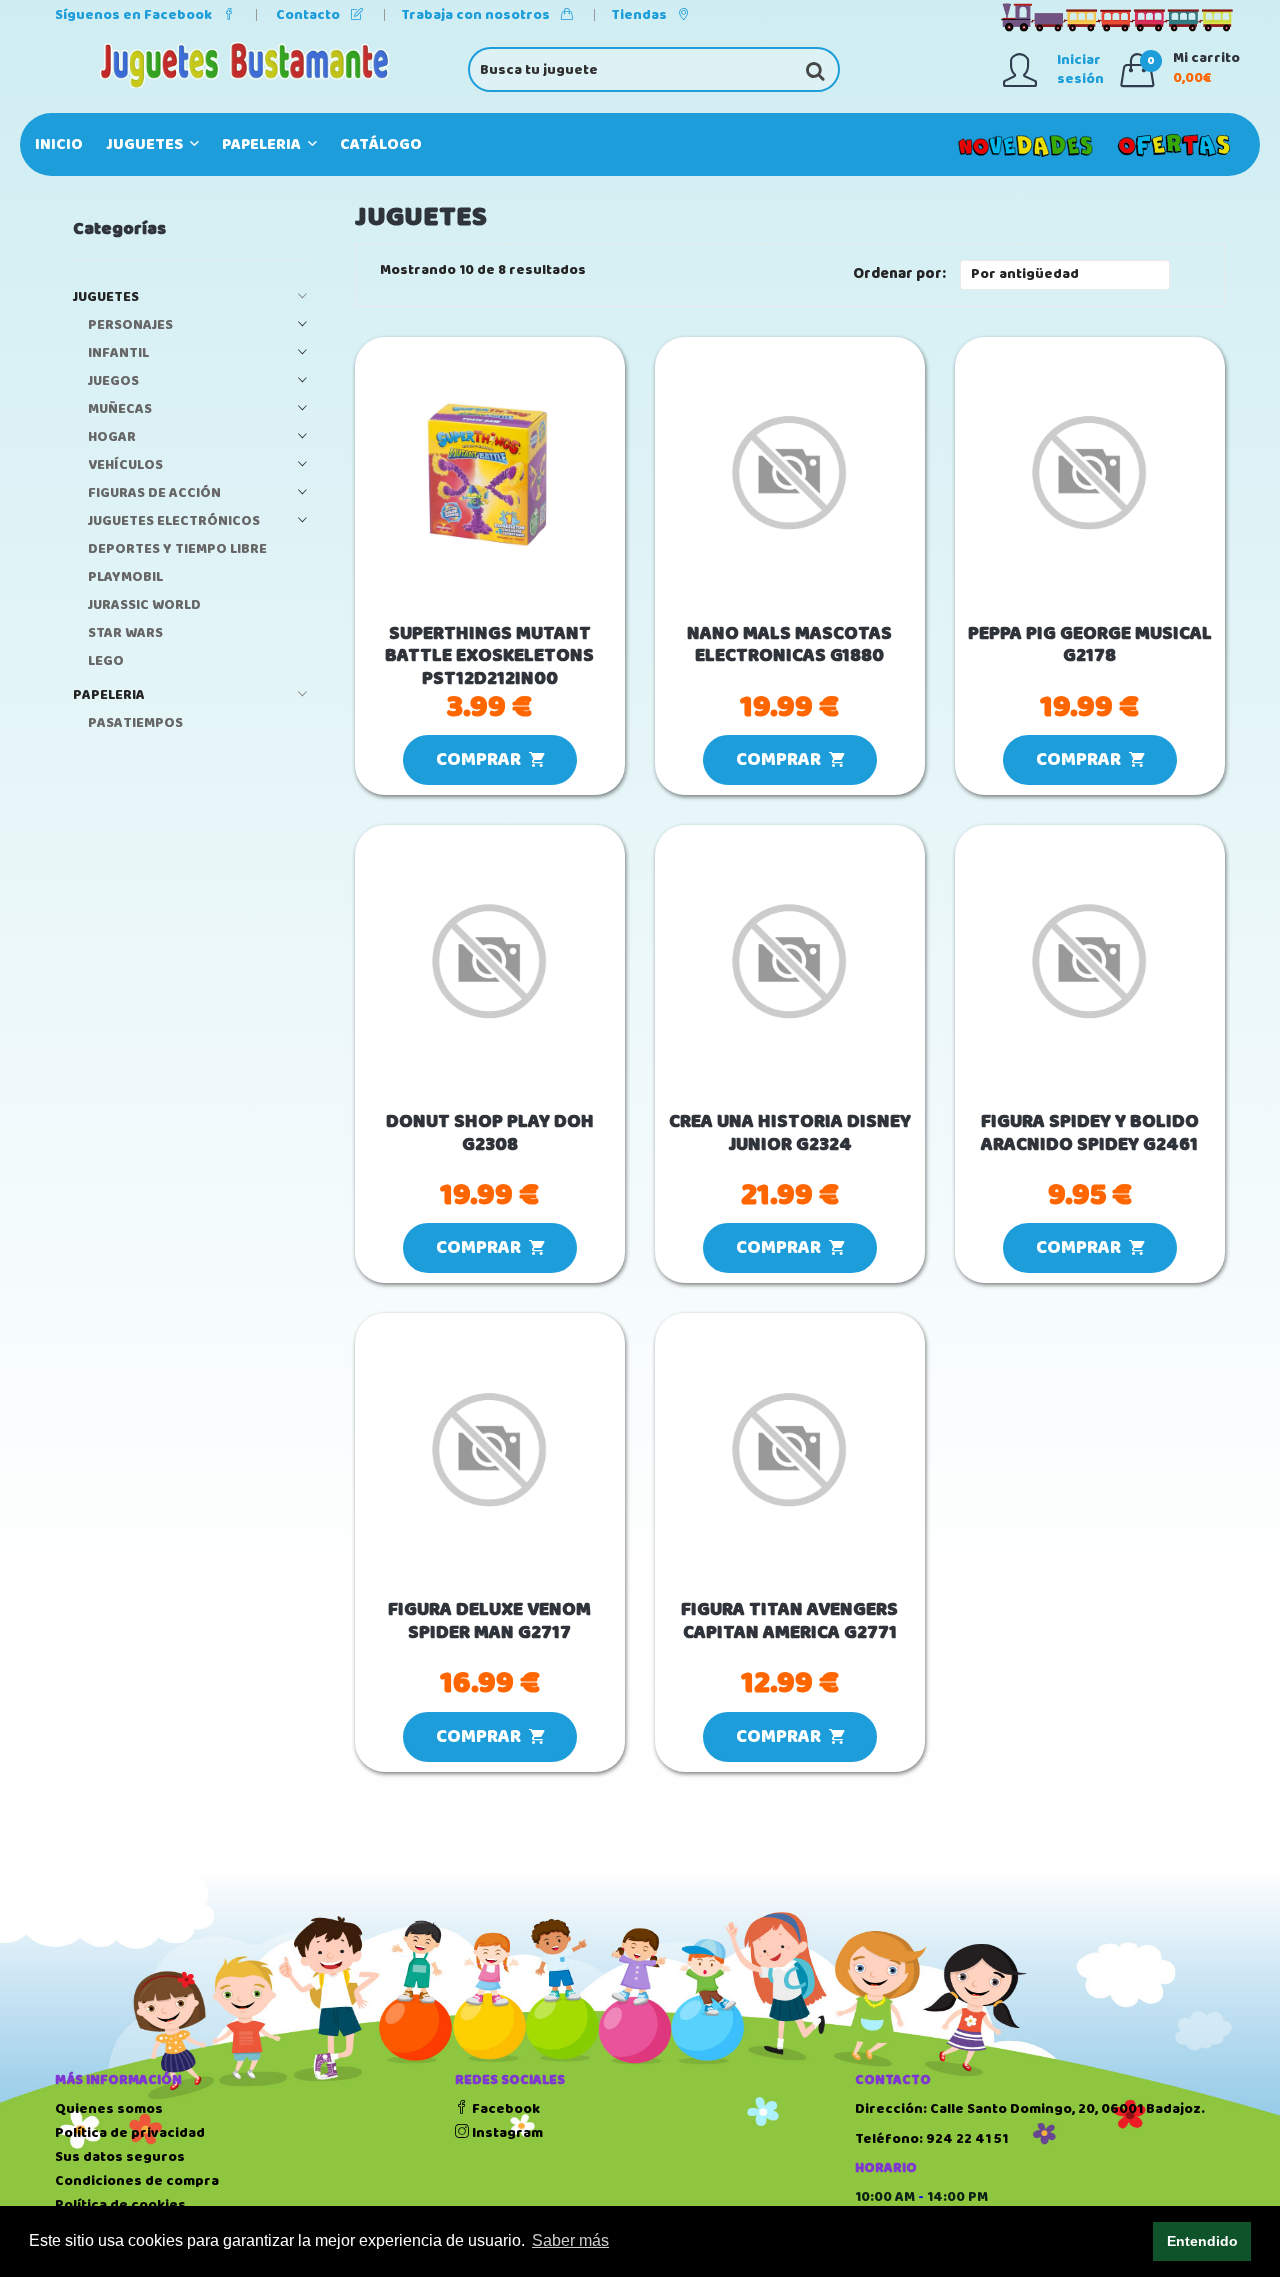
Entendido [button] (1202, 2241)
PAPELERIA (263, 144)
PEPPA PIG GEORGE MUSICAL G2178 (1090, 646)
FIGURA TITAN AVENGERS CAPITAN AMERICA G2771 (789, 1622)
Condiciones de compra (137, 2181)
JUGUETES (146, 144)
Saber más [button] (570, 2240)
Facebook (504, 2109)
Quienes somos (109, 2109)
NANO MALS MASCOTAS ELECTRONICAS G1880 (789, 646)
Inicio (59, 144)
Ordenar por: (899, 274)
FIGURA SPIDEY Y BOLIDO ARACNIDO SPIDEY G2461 (1090, 1134)
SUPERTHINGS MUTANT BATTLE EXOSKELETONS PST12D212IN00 (489, 657)
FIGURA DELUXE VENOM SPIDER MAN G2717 (489, 1622)
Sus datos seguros (120, 2157)
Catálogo (381, 144)
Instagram (506, 2133)
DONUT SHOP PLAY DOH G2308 (490, 1134)
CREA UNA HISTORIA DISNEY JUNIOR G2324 (790, 1134)
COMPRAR (482, 760)
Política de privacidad (130, 2133)
